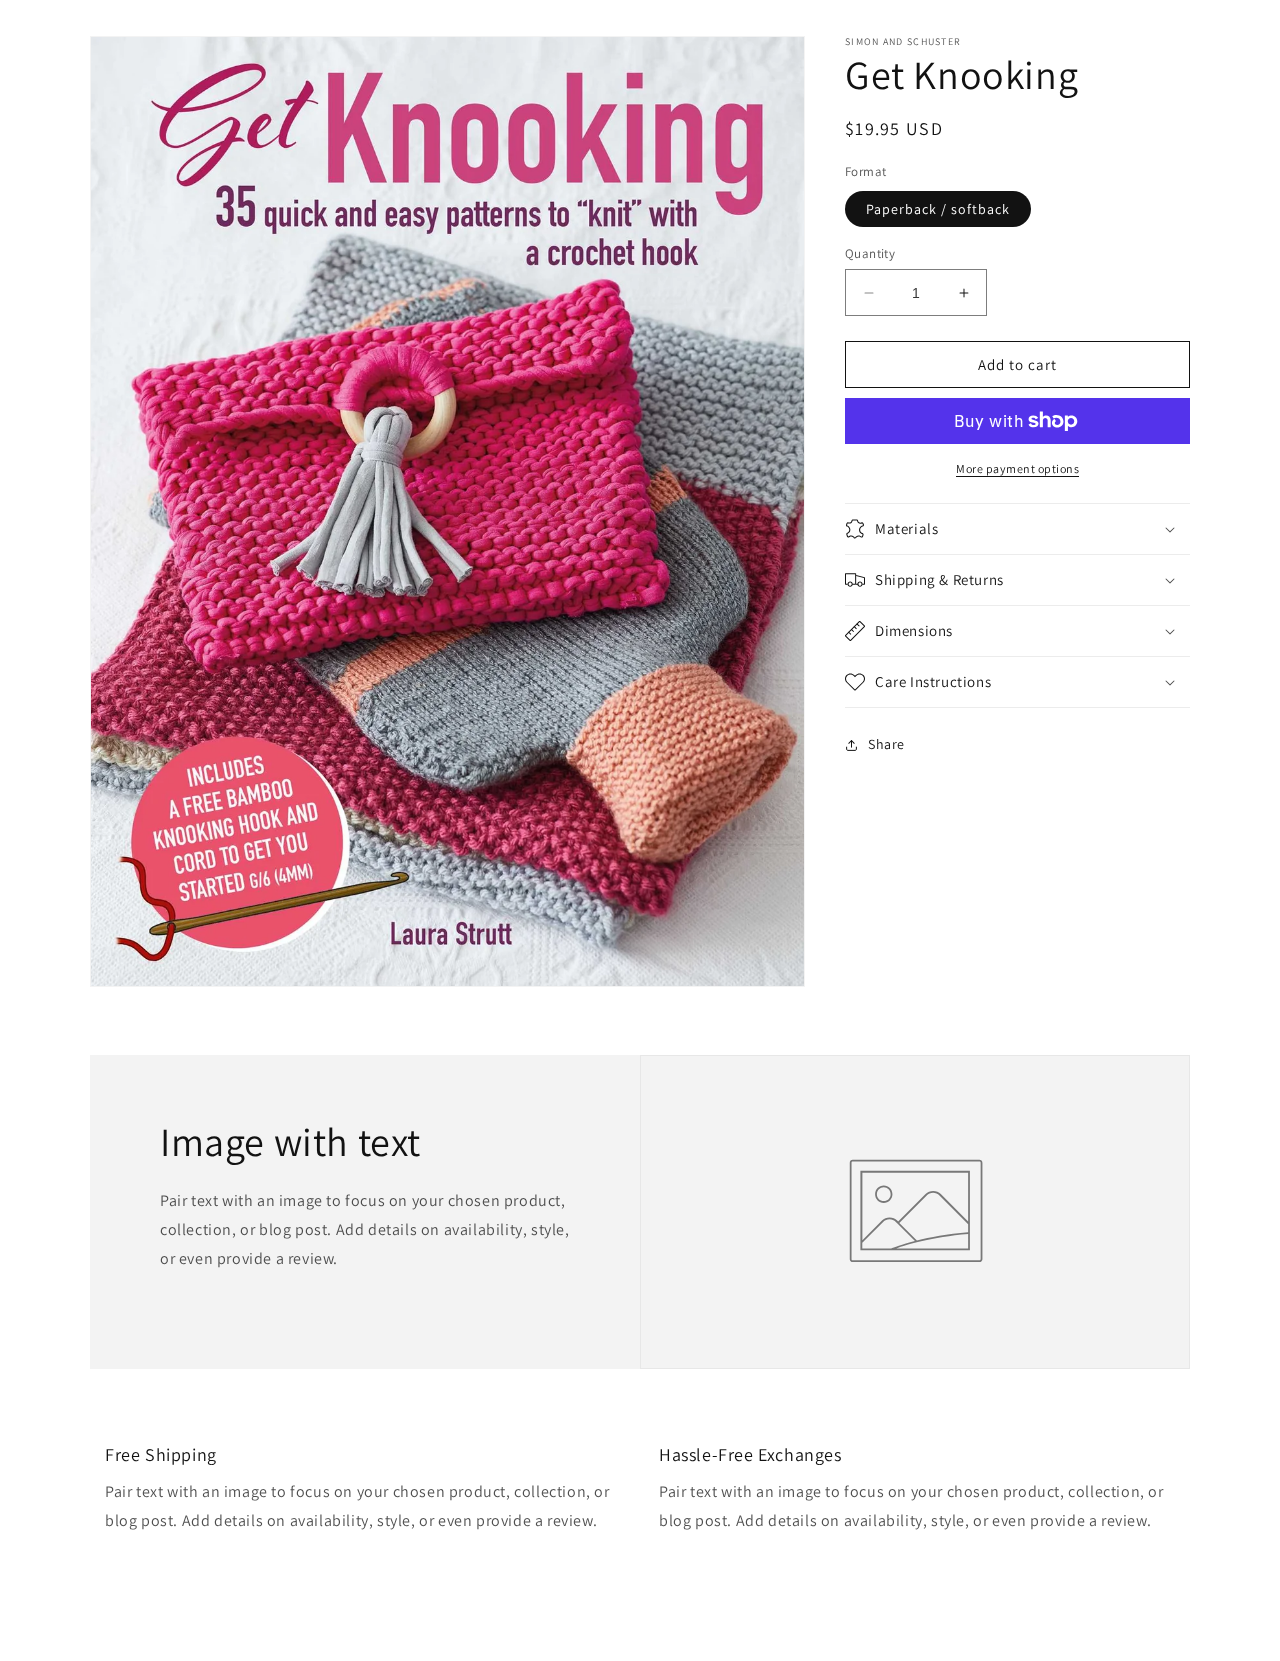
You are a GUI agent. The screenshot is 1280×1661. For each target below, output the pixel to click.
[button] (1017, 529)
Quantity (870, 253)
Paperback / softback (938, 209)
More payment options (1017, 468)
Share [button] (886, 744)
